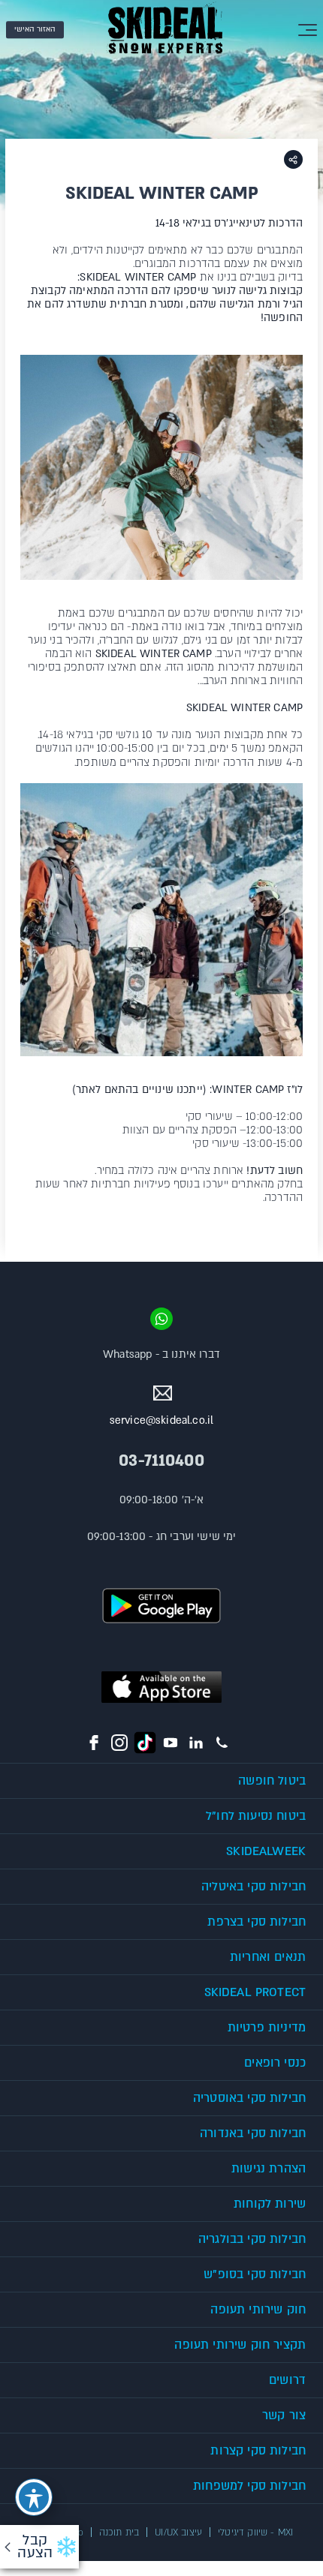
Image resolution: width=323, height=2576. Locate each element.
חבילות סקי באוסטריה (249, 2098)
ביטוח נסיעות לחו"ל (256, 1816)
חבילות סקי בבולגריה (252, 2239)
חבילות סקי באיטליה (254, 1887)
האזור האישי (35, 29)
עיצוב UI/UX (178, 2532)
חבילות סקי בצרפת (257, 1922)
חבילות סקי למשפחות (249, 2486)
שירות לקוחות (270, 2204)
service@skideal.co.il (161, 1420)
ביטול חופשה (272, 1781)
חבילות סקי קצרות (258, 2451)
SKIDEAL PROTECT (255, 1992)
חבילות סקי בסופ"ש (255, 2274)
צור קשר (284, 2415)
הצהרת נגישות (269, 2169)
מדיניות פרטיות (267, 2028)
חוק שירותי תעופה (258, 2310)
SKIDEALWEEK (266, 1851)
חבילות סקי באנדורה (253, 2133)
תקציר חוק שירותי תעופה (240, 2345)
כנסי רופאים (275, 2063)
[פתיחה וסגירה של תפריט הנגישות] (34, 2497)
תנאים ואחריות (268, 1957)
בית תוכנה (119, 2532)
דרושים (287, 2380)
